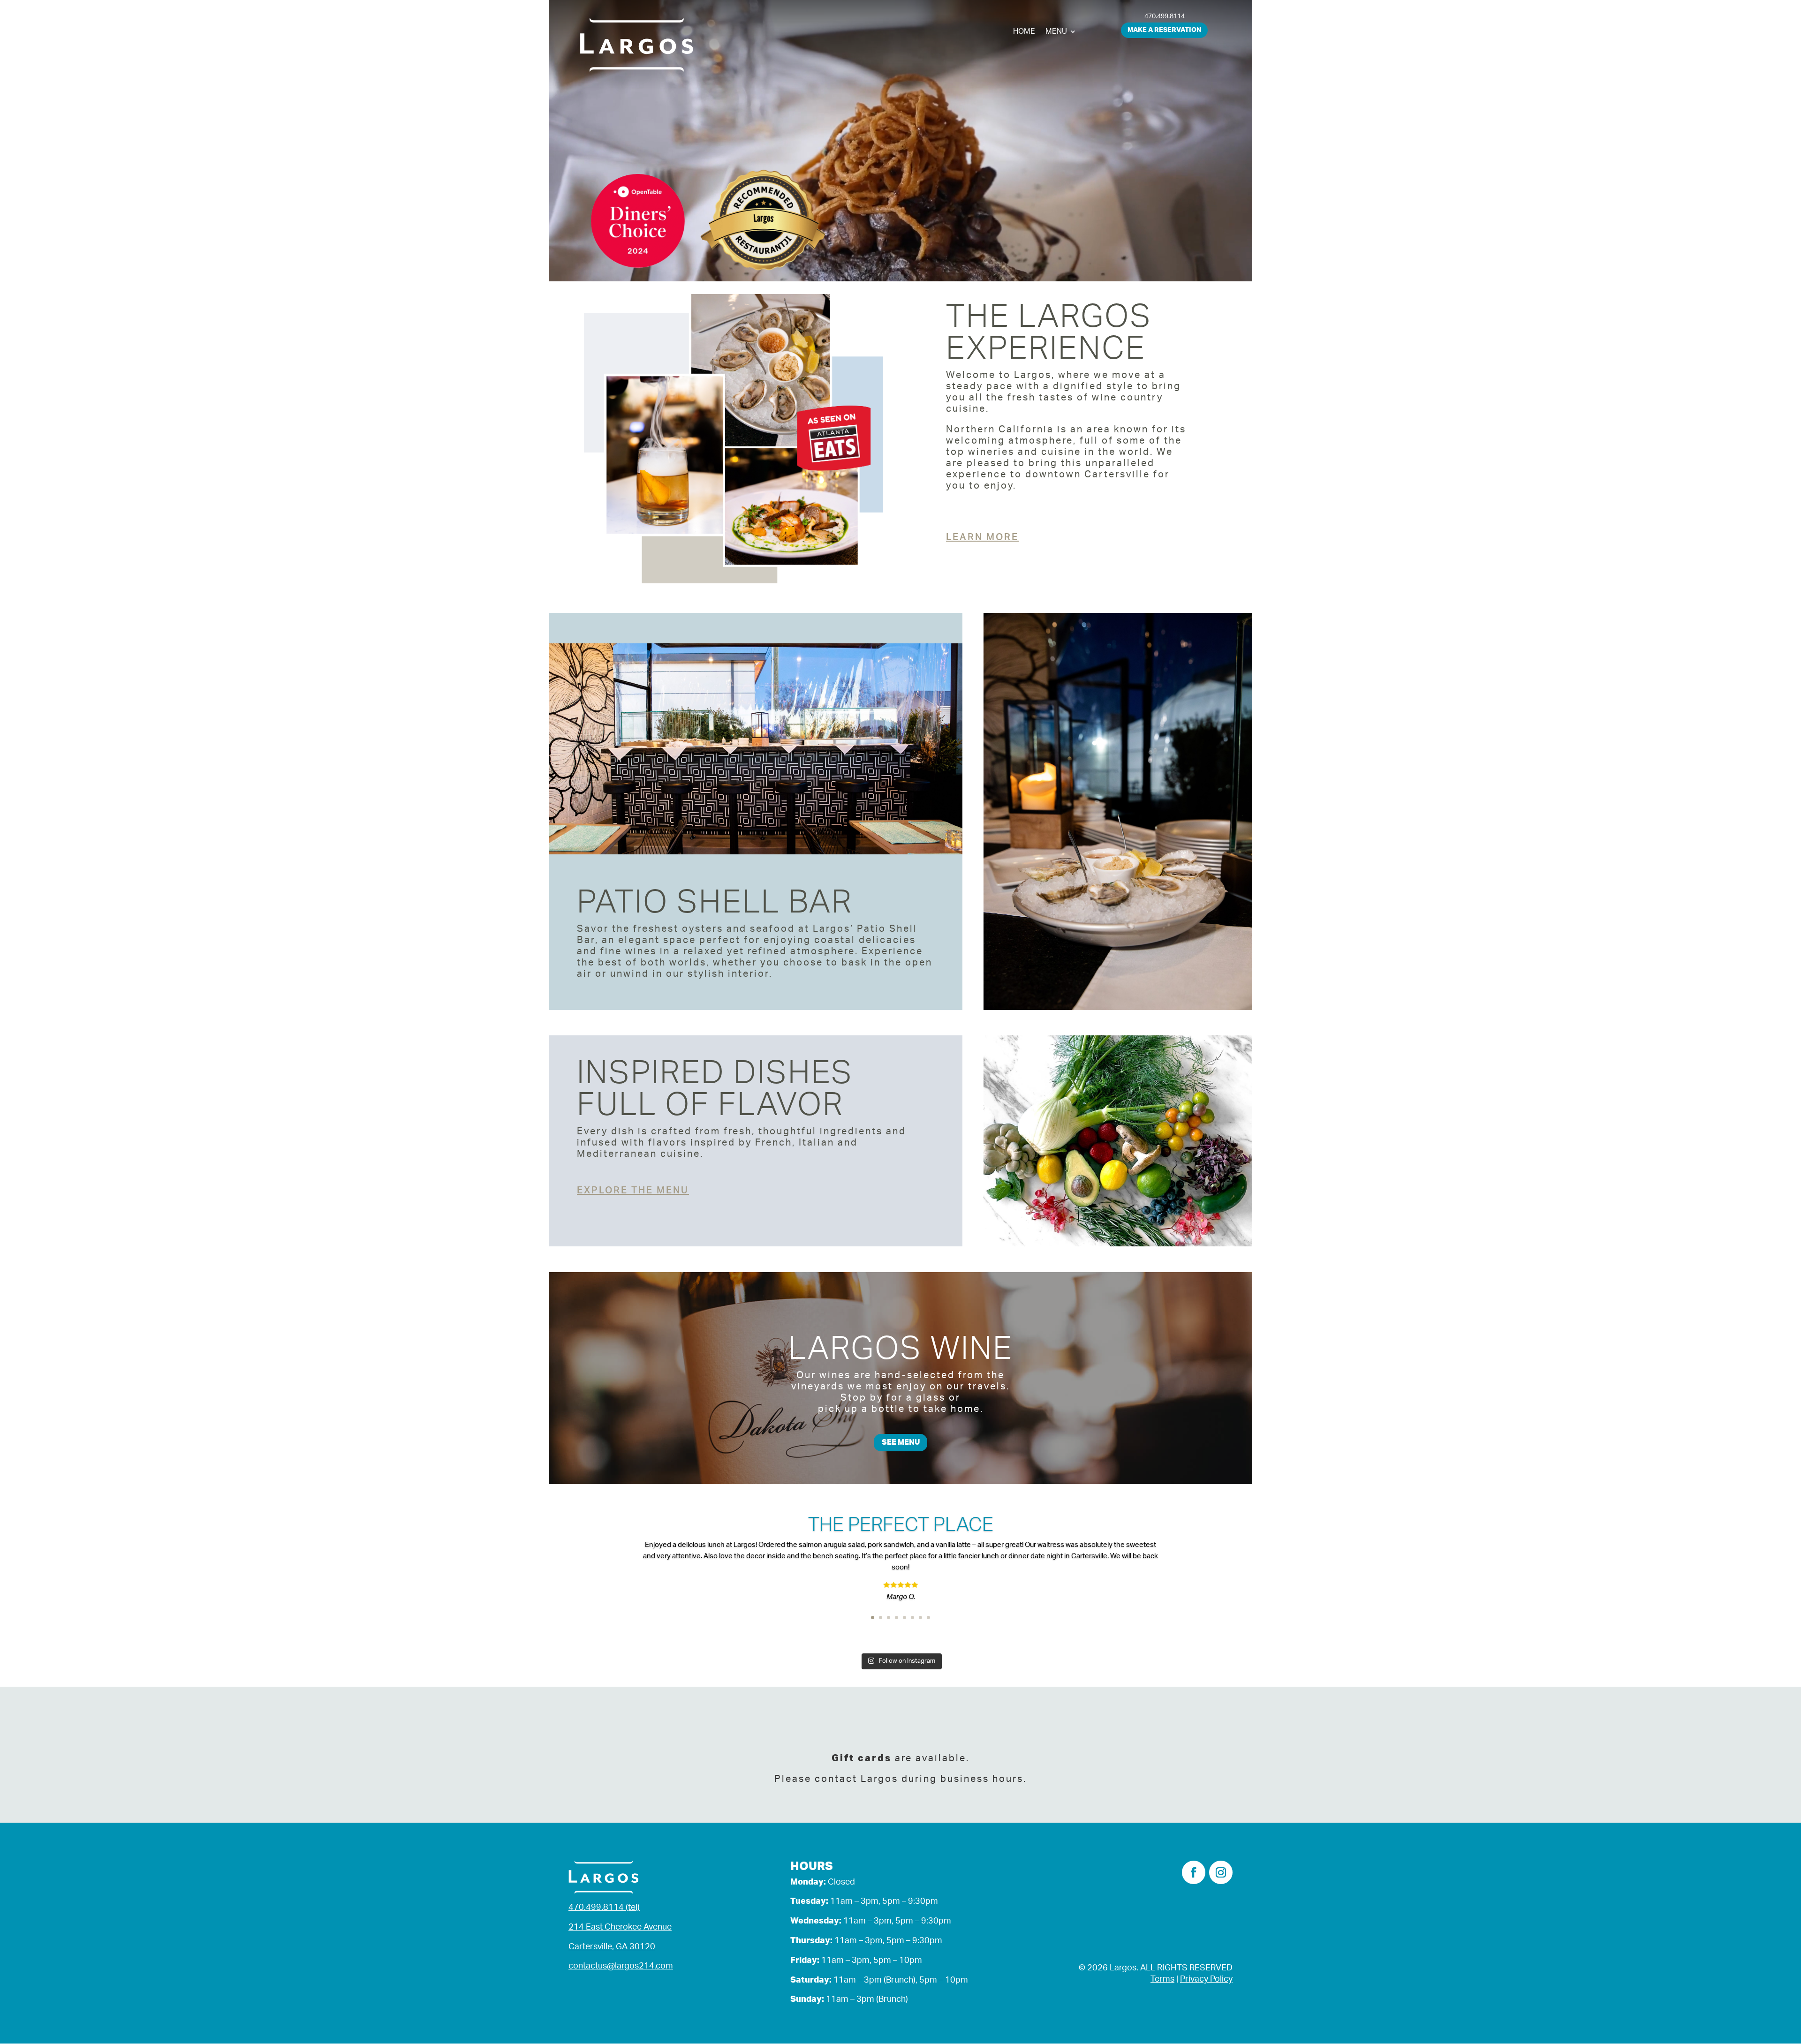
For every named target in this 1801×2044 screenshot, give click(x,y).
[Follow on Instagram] (1221, 1872)
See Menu (901, 1442)
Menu (1056, 32)
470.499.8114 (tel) (604, 1908)
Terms (1162, 1979)
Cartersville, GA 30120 (612, 1947)
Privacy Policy (1206, 1979)
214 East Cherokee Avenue (620, 1927)
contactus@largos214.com (621, 1966)
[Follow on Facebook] (1194, 1872)
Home (1024, 32)
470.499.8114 (1165, 16)
